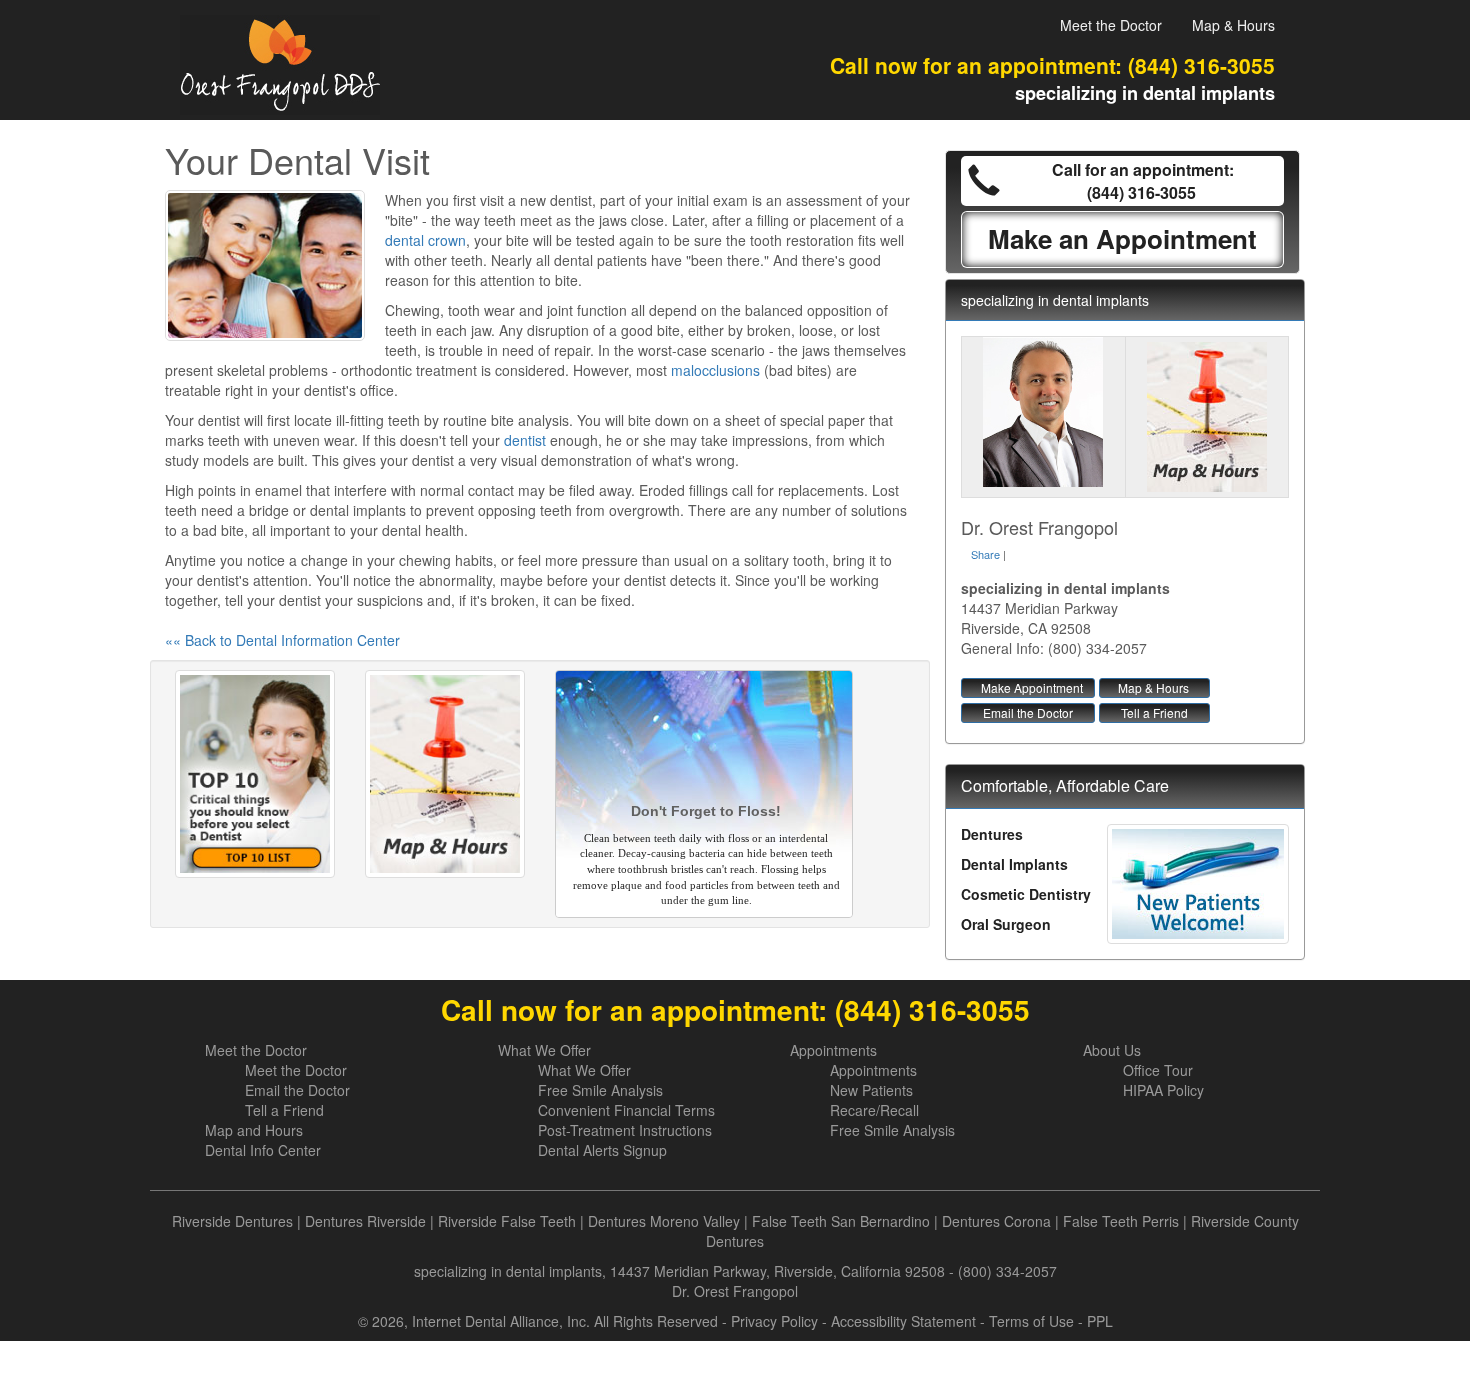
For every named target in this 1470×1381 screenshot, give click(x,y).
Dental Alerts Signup (602, 1150)
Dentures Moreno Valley (664, 1221)
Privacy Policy (774, 1321)
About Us (1112, 1050)
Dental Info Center (263, 1150)
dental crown (425, 240)
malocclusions (715, 370)
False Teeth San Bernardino (841, 1221)
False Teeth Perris (1121, 1221)
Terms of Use (1031, 1321)
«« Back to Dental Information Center (282, 640)
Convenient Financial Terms (626, 1110)
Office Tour (1158, 1070)
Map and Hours (254, 1130)
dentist (525, 440)
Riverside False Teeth (507, 1221)
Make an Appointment (1122, 238)
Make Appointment (1032, 687)
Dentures (992, 834)
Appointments (833, 1050)
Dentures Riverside (365, 1221)
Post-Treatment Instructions (625, 1130)
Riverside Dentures (232, 1221)
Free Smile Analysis (600, 1090)
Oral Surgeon (1006, 924)
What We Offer (544, 1050)
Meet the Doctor (1111, 25)
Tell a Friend (1154, 712)
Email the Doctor (1028, 712)
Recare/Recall (874, 1110)
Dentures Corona (996, 1221)
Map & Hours (1233, 25)
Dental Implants (1014, 864)
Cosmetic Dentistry (1026, 894)
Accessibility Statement (903, 1321)
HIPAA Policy (1163, 1090)
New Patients (871, 1090)
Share (985, 554)
